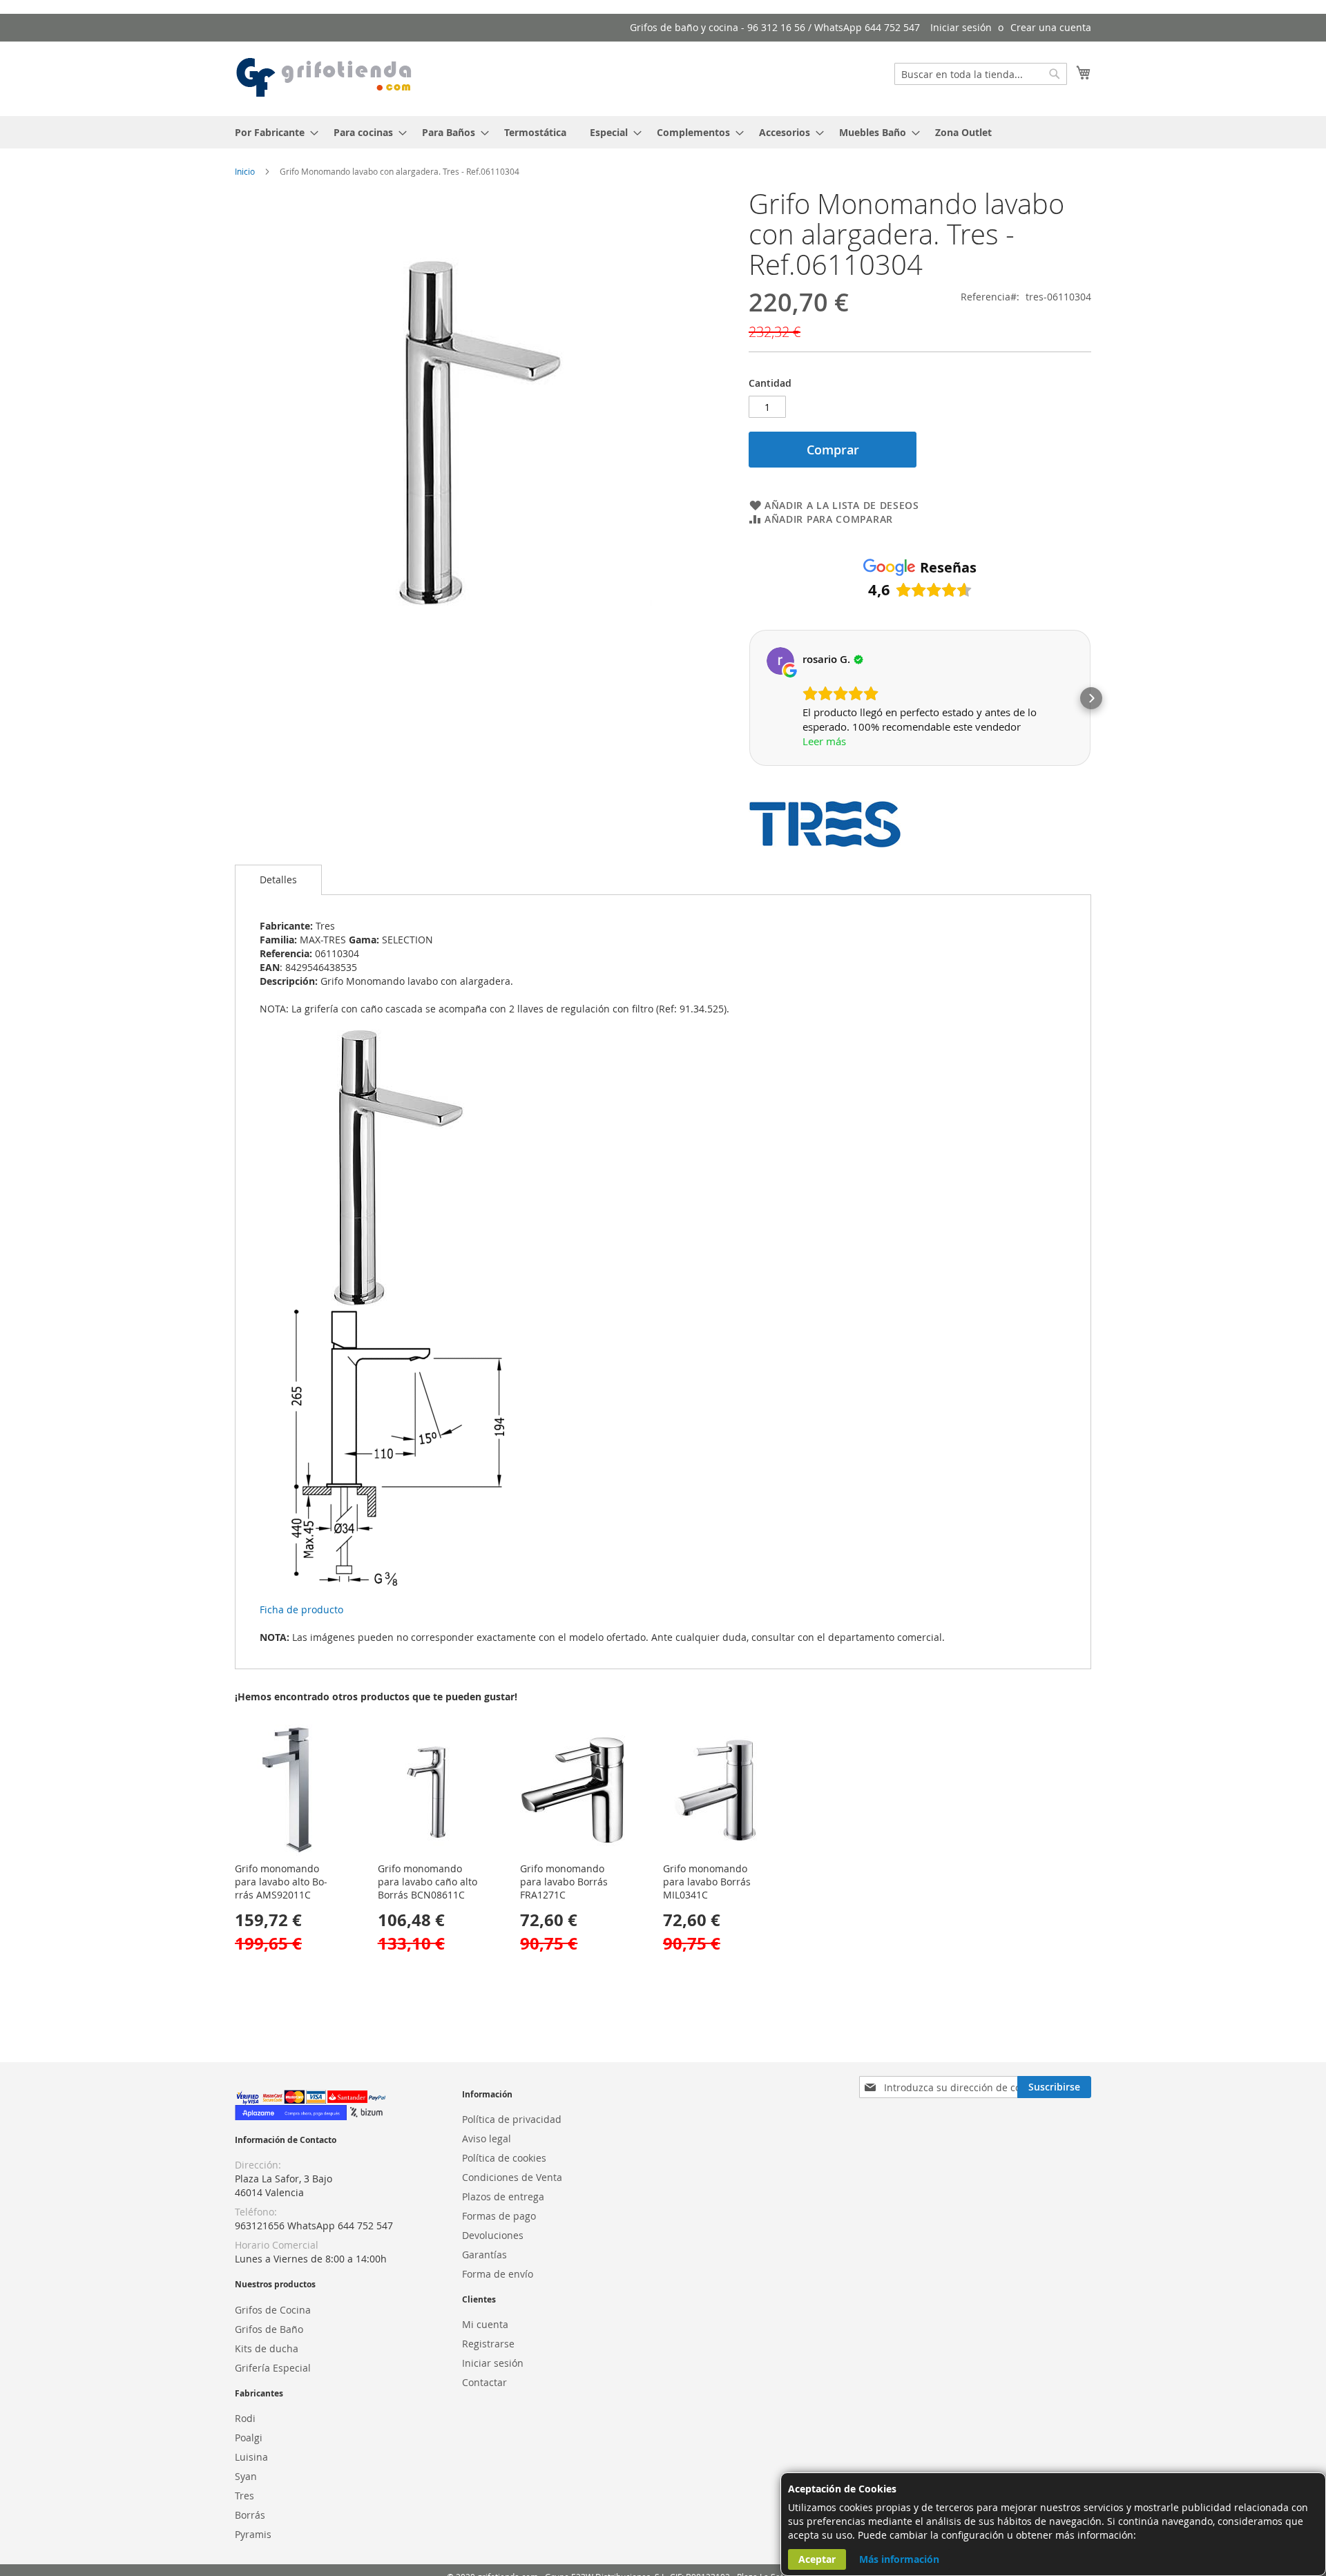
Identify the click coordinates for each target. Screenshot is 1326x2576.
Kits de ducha (267, 2348)
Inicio (245, 171)
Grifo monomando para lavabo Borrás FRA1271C (564, 1882)
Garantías (484, 2255)
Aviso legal (487, 2138)
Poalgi (249, 2438)
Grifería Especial (273, 2368)
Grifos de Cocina (273, 2310)
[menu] (663, 132)
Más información (899, 2559)
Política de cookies (504, 2158)
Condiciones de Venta (512, 2177)
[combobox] (981, 74)
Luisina (251, 2457)
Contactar (484, 2382)
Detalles (278, 880)
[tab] (278, 880)
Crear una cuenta (1051, 27)
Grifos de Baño (269, 2329)
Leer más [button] (824, 741)
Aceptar (817, 2559)
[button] (749, 698)
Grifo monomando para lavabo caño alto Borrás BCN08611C (427, 1882)
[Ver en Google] (780, 661)
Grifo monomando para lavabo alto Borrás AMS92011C (281, 1882)
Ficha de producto (301, 1609)
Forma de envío (498, 2274)
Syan (246, 2476)
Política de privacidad (512, 2119)
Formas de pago (499, 2216)
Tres (244, 2496)
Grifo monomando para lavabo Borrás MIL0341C (707, 1882)
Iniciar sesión (961, 27)
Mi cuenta (485, 2324)
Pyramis (253, 2534)
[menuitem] (272, 132)
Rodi (245, 2418)
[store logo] (325, 78)
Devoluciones (493, 2235)
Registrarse (488, 2344)
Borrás (250, 2515)
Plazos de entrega (503, 2197)
